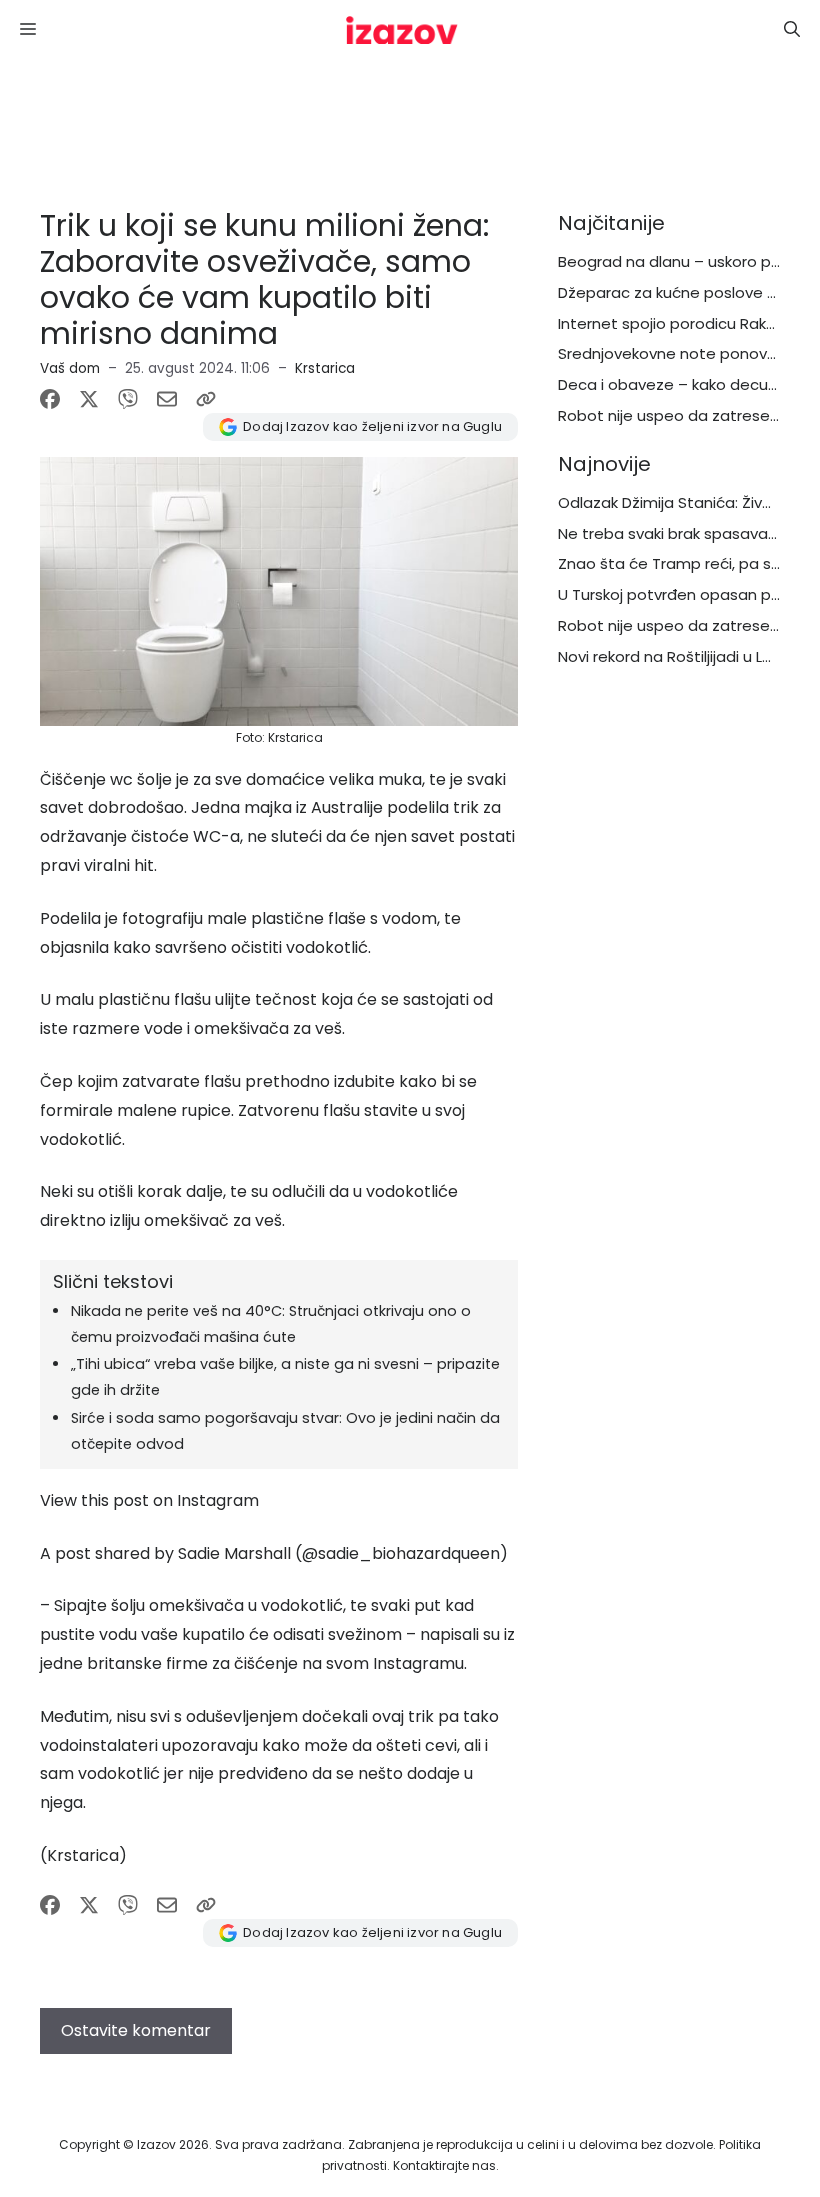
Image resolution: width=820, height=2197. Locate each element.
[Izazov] (402, 30)
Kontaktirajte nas (444, 2165)
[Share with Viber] (128, 399)
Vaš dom (70, 368)
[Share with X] (89, 399)
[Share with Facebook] (50, 399)
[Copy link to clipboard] (206, 399)
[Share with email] (167, 399)
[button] (792, 30)
